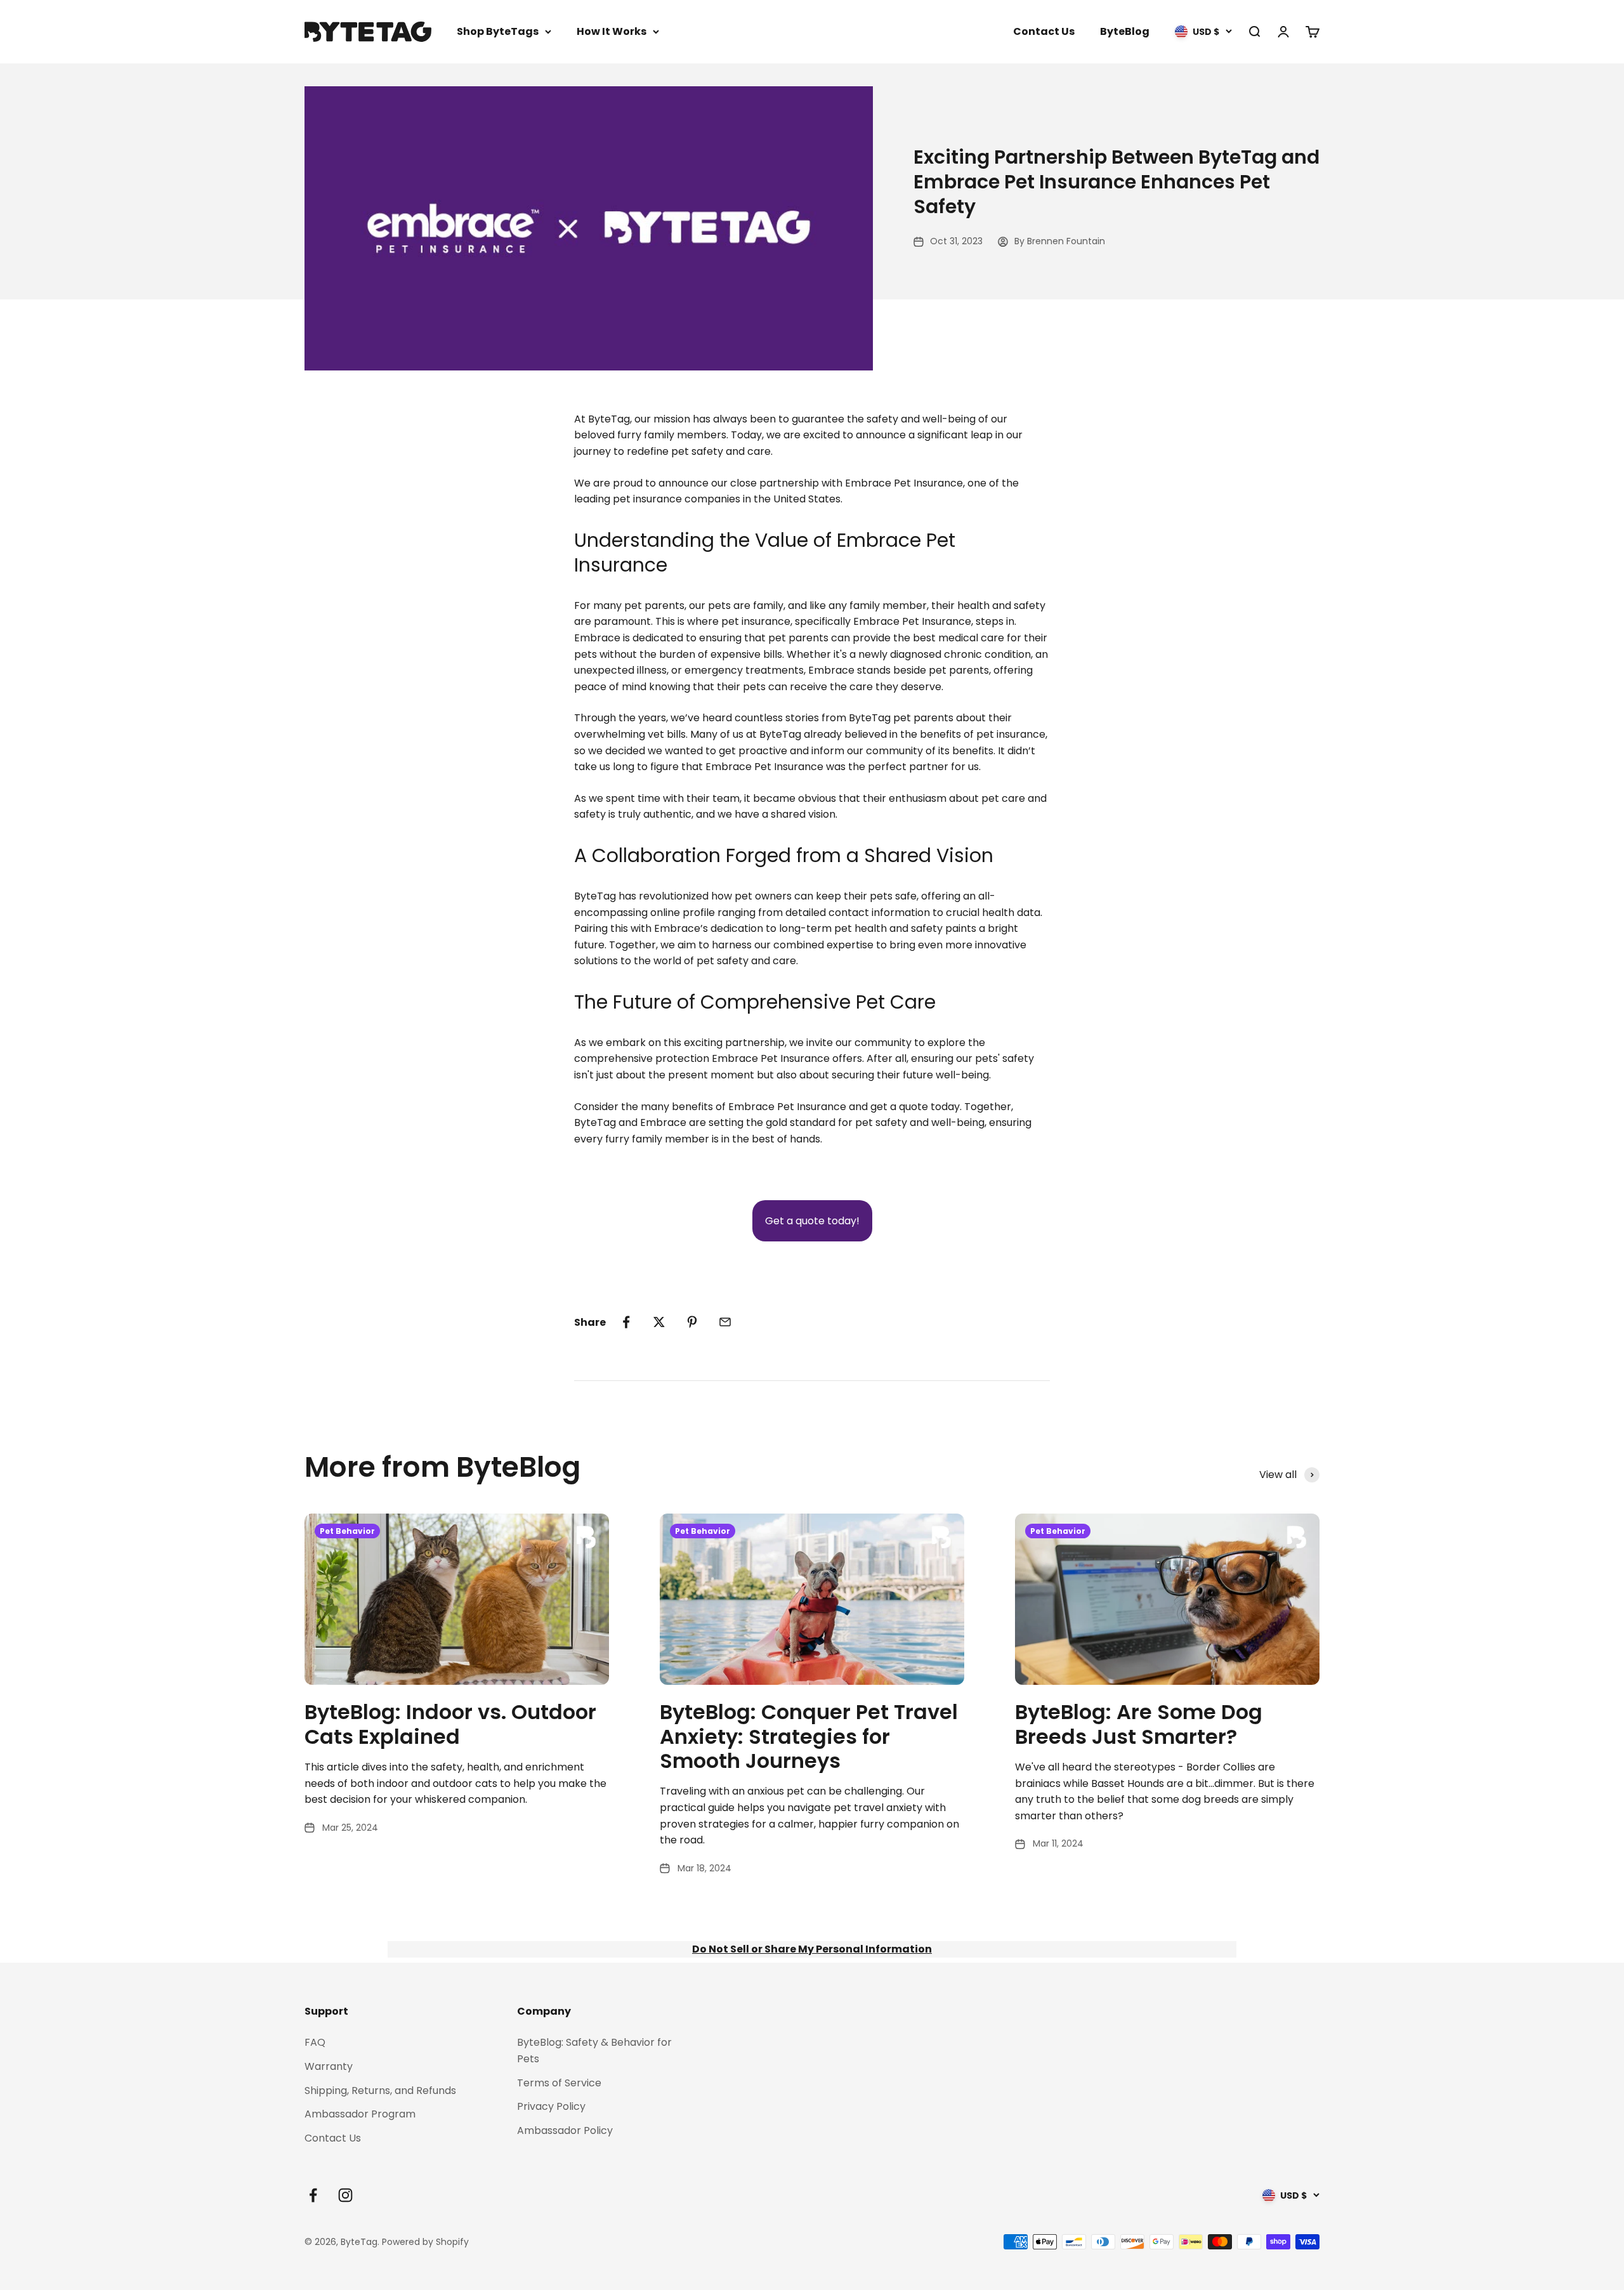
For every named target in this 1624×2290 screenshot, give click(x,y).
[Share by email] (725, 1322)
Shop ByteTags (498, 31)
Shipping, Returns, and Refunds (380, 2090)
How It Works (612, 31)
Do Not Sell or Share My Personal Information (812, 1949)
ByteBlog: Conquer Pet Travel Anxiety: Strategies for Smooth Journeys (809, 1736)
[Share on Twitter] (659, 1322)
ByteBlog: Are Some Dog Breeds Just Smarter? (1139, 1724)
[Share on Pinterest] (692, 1322)
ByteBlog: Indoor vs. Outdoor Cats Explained (450, 1724)
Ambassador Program (360, 2114)
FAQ (315, 2042)
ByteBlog (1125, 31)
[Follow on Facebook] (313, 2195)
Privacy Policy (551, 2106)
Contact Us (1044, 31)
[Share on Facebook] (626, 1322)
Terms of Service (559, 2083)
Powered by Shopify (425, 2242)
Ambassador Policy (565, 2130)
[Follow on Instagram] (345, 2195)
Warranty (329, 2066)
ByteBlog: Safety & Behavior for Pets (594, 2051)
